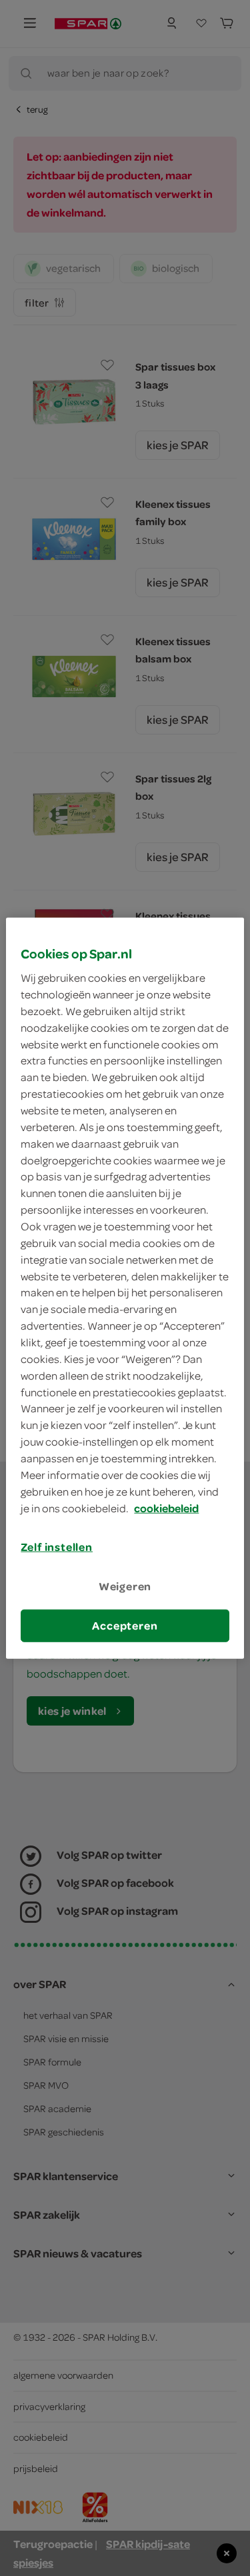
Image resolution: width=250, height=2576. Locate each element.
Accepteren (125, 1626)
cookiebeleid (166, 1508)
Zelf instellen (57, 1547)
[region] (125, 1288)
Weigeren (125, 1586)
